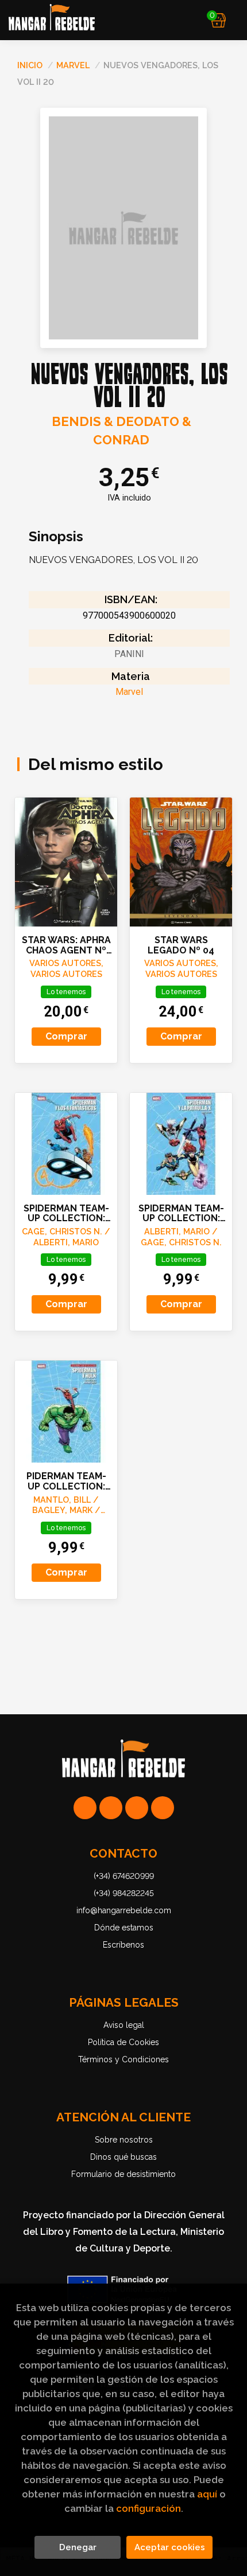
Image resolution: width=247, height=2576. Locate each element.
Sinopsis (56, 537)
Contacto (123, 1854)
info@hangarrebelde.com (124, 1910)
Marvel (74, 65)
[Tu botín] (219, 20)
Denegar (78, 2547)
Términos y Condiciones (123, 2059)
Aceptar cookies (170, 2547)
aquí (207, 2494)
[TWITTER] (137, 1808)
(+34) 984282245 (124, 1893)
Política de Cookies (123, 2042)
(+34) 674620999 (124, 1876)
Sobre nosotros (124, 2140)
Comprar (66, 1036)
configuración (148, 2508)
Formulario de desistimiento (123, 2174)
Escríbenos (123, 1945)
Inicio (30, 65)
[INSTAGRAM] (111, 1808)
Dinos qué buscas (123, 2157)
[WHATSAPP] (85, 1808)
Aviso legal (124, 2025)
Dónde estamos (124, 1928)
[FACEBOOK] (163, 1808)
